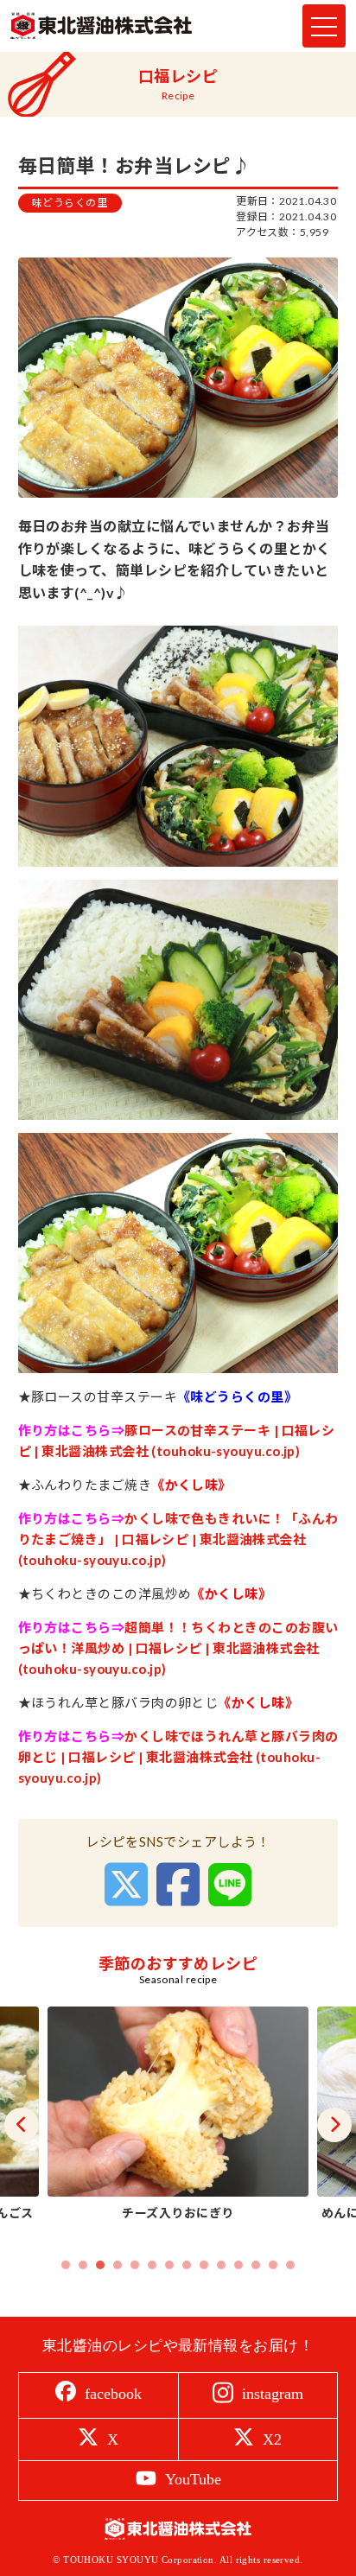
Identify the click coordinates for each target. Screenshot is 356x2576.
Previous (22, 2125)
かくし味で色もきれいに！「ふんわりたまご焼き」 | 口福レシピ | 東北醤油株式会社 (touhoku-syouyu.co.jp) (178, 1539)
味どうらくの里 (70, 203)
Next (334, 2125)
